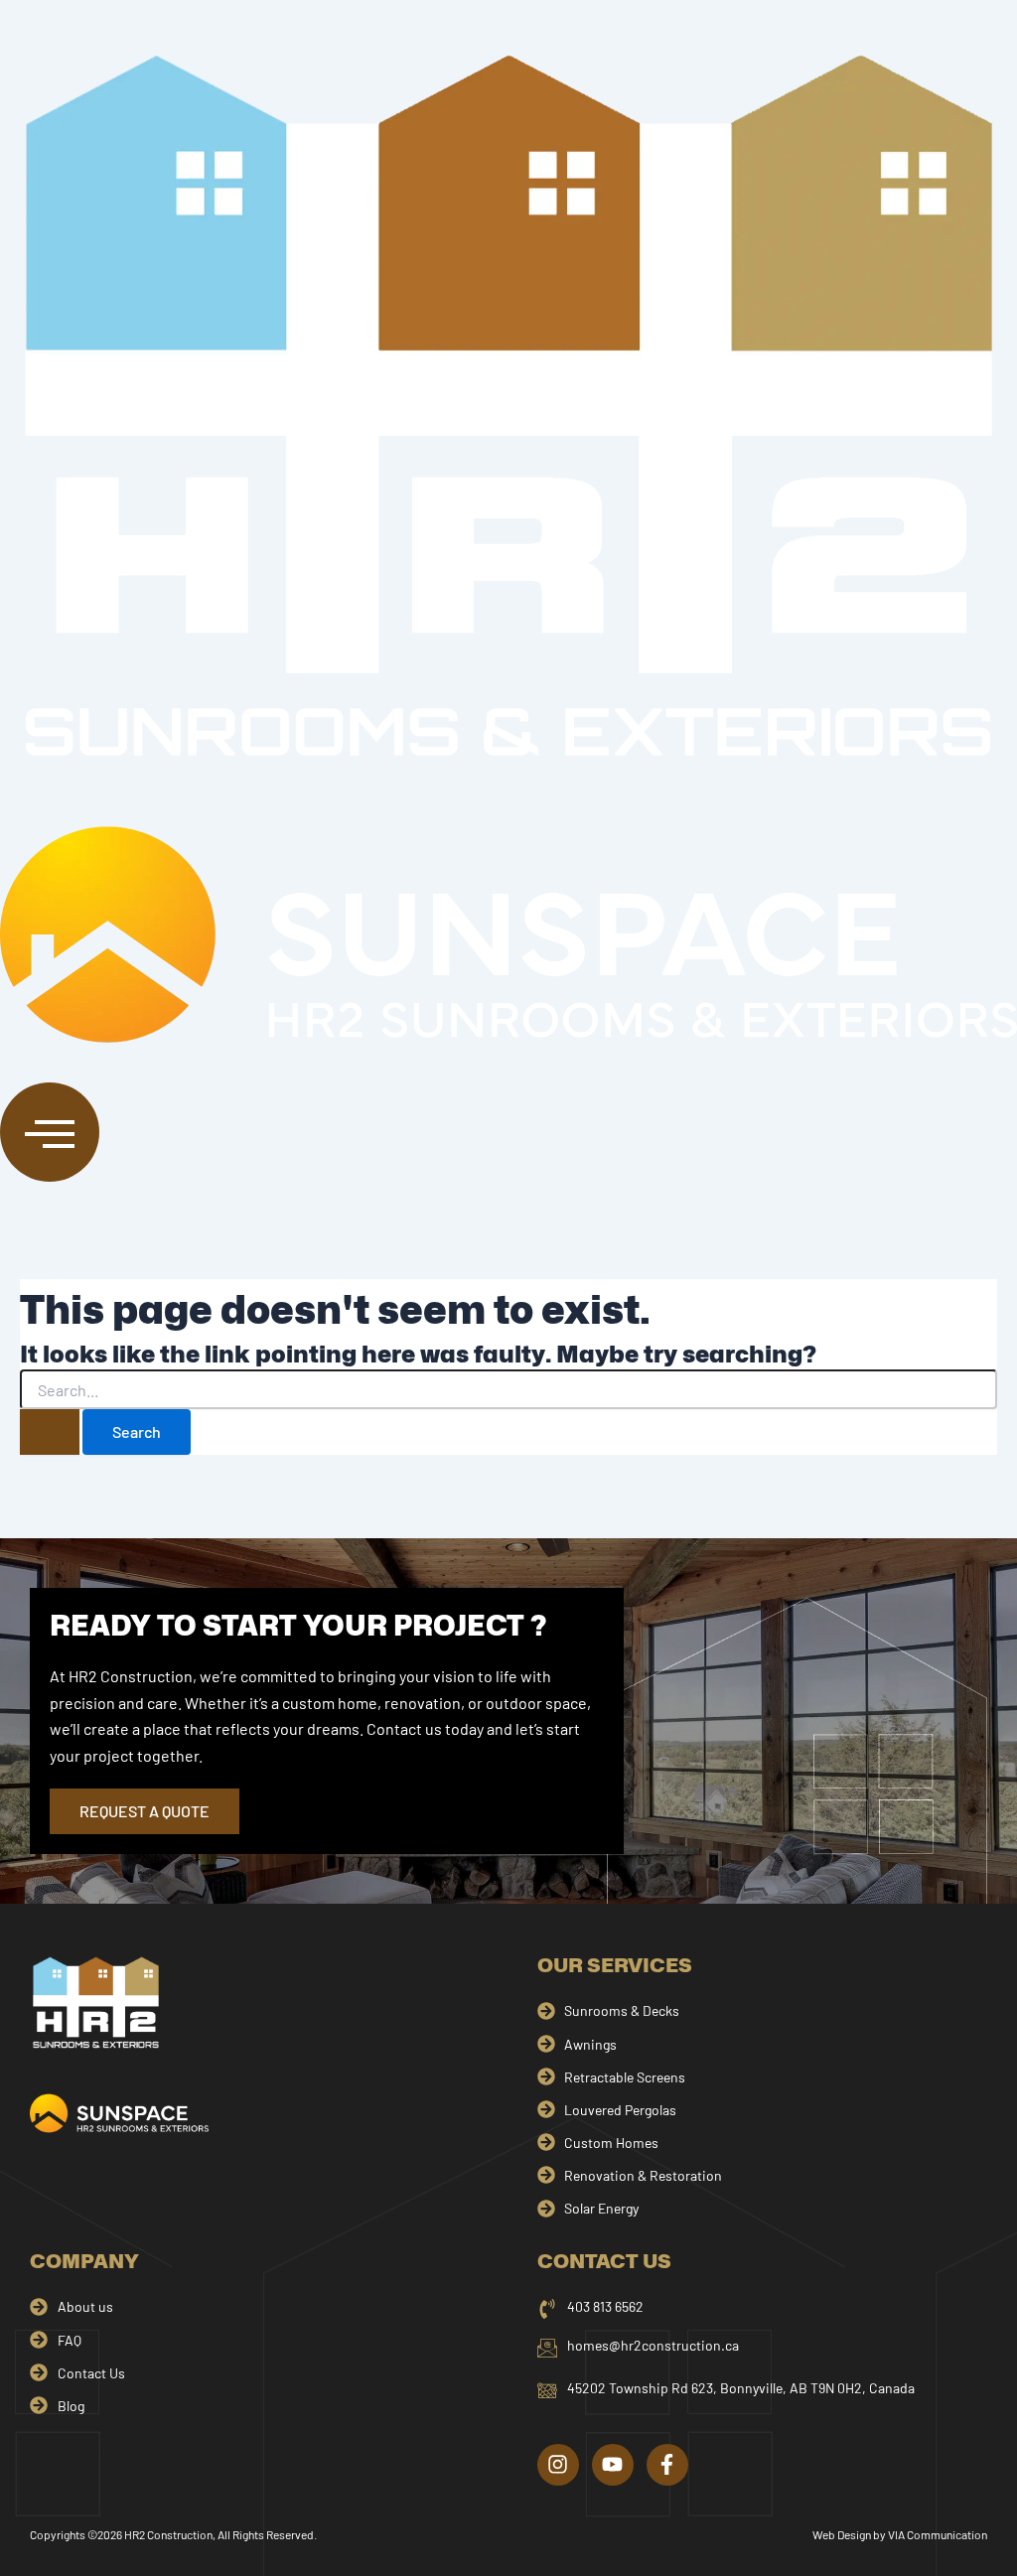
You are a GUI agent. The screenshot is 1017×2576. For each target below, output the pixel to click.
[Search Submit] (50, 1432)
